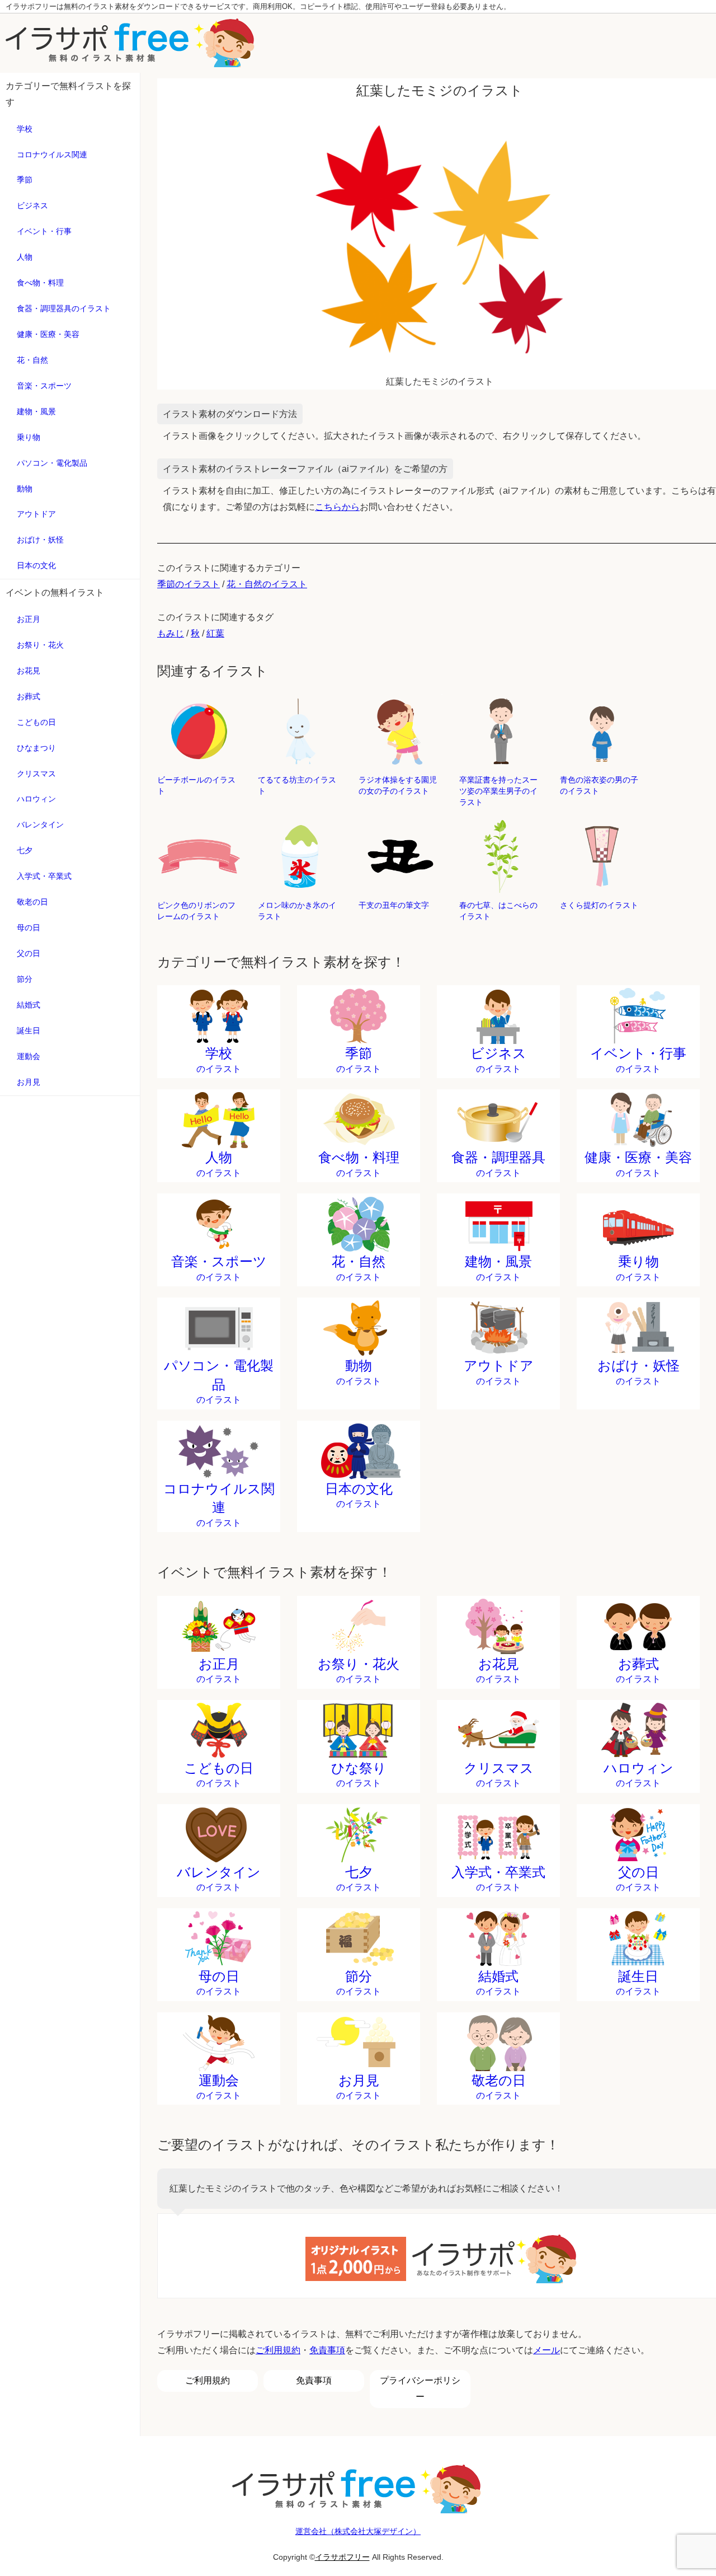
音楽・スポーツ (44, 386)
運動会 (29, 1056)
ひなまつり (36, 748)
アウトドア (36, 514)
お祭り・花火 (40, 645)
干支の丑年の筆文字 (394, 905)
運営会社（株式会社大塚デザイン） (358, 2531)
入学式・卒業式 (44, 876)
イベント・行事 (44, 231)
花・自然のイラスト (267, 584)
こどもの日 (36, 722)
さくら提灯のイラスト (599, 905)
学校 (25, 129)
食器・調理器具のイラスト (64, 308)
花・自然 (32, 360)
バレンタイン (40, 825)
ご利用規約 (278, 2350)
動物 (25, 489)
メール (547, 2350)
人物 (25, 257)
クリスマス (36, 774)
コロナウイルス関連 (52, 154)
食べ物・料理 (40, 283)
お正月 (29, 619)
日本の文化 (36, 565)
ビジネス (32, 205)
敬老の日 (32, 902)
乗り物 (29, 437)
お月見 (29, 1082)
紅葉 (215, 633)
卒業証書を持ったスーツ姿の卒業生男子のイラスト (498, 791)
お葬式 (29, 696)
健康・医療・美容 (48, 334)
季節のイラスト (189, 584)
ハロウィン (36, 799)
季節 (25, 180)
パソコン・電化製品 (52, 463)
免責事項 (327, 2350)
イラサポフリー (342, 2557)
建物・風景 (36, 411)
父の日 (29, 953)
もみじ (171, 633)
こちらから (337, 507)
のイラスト (219, 1060)
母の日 (29, 928)
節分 (25, 979)
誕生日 (29, 1031)
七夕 (25, 850)
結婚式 (29, 1005)
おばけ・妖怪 (40, 540)
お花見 (29, 671)
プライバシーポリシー (420, 2388)
